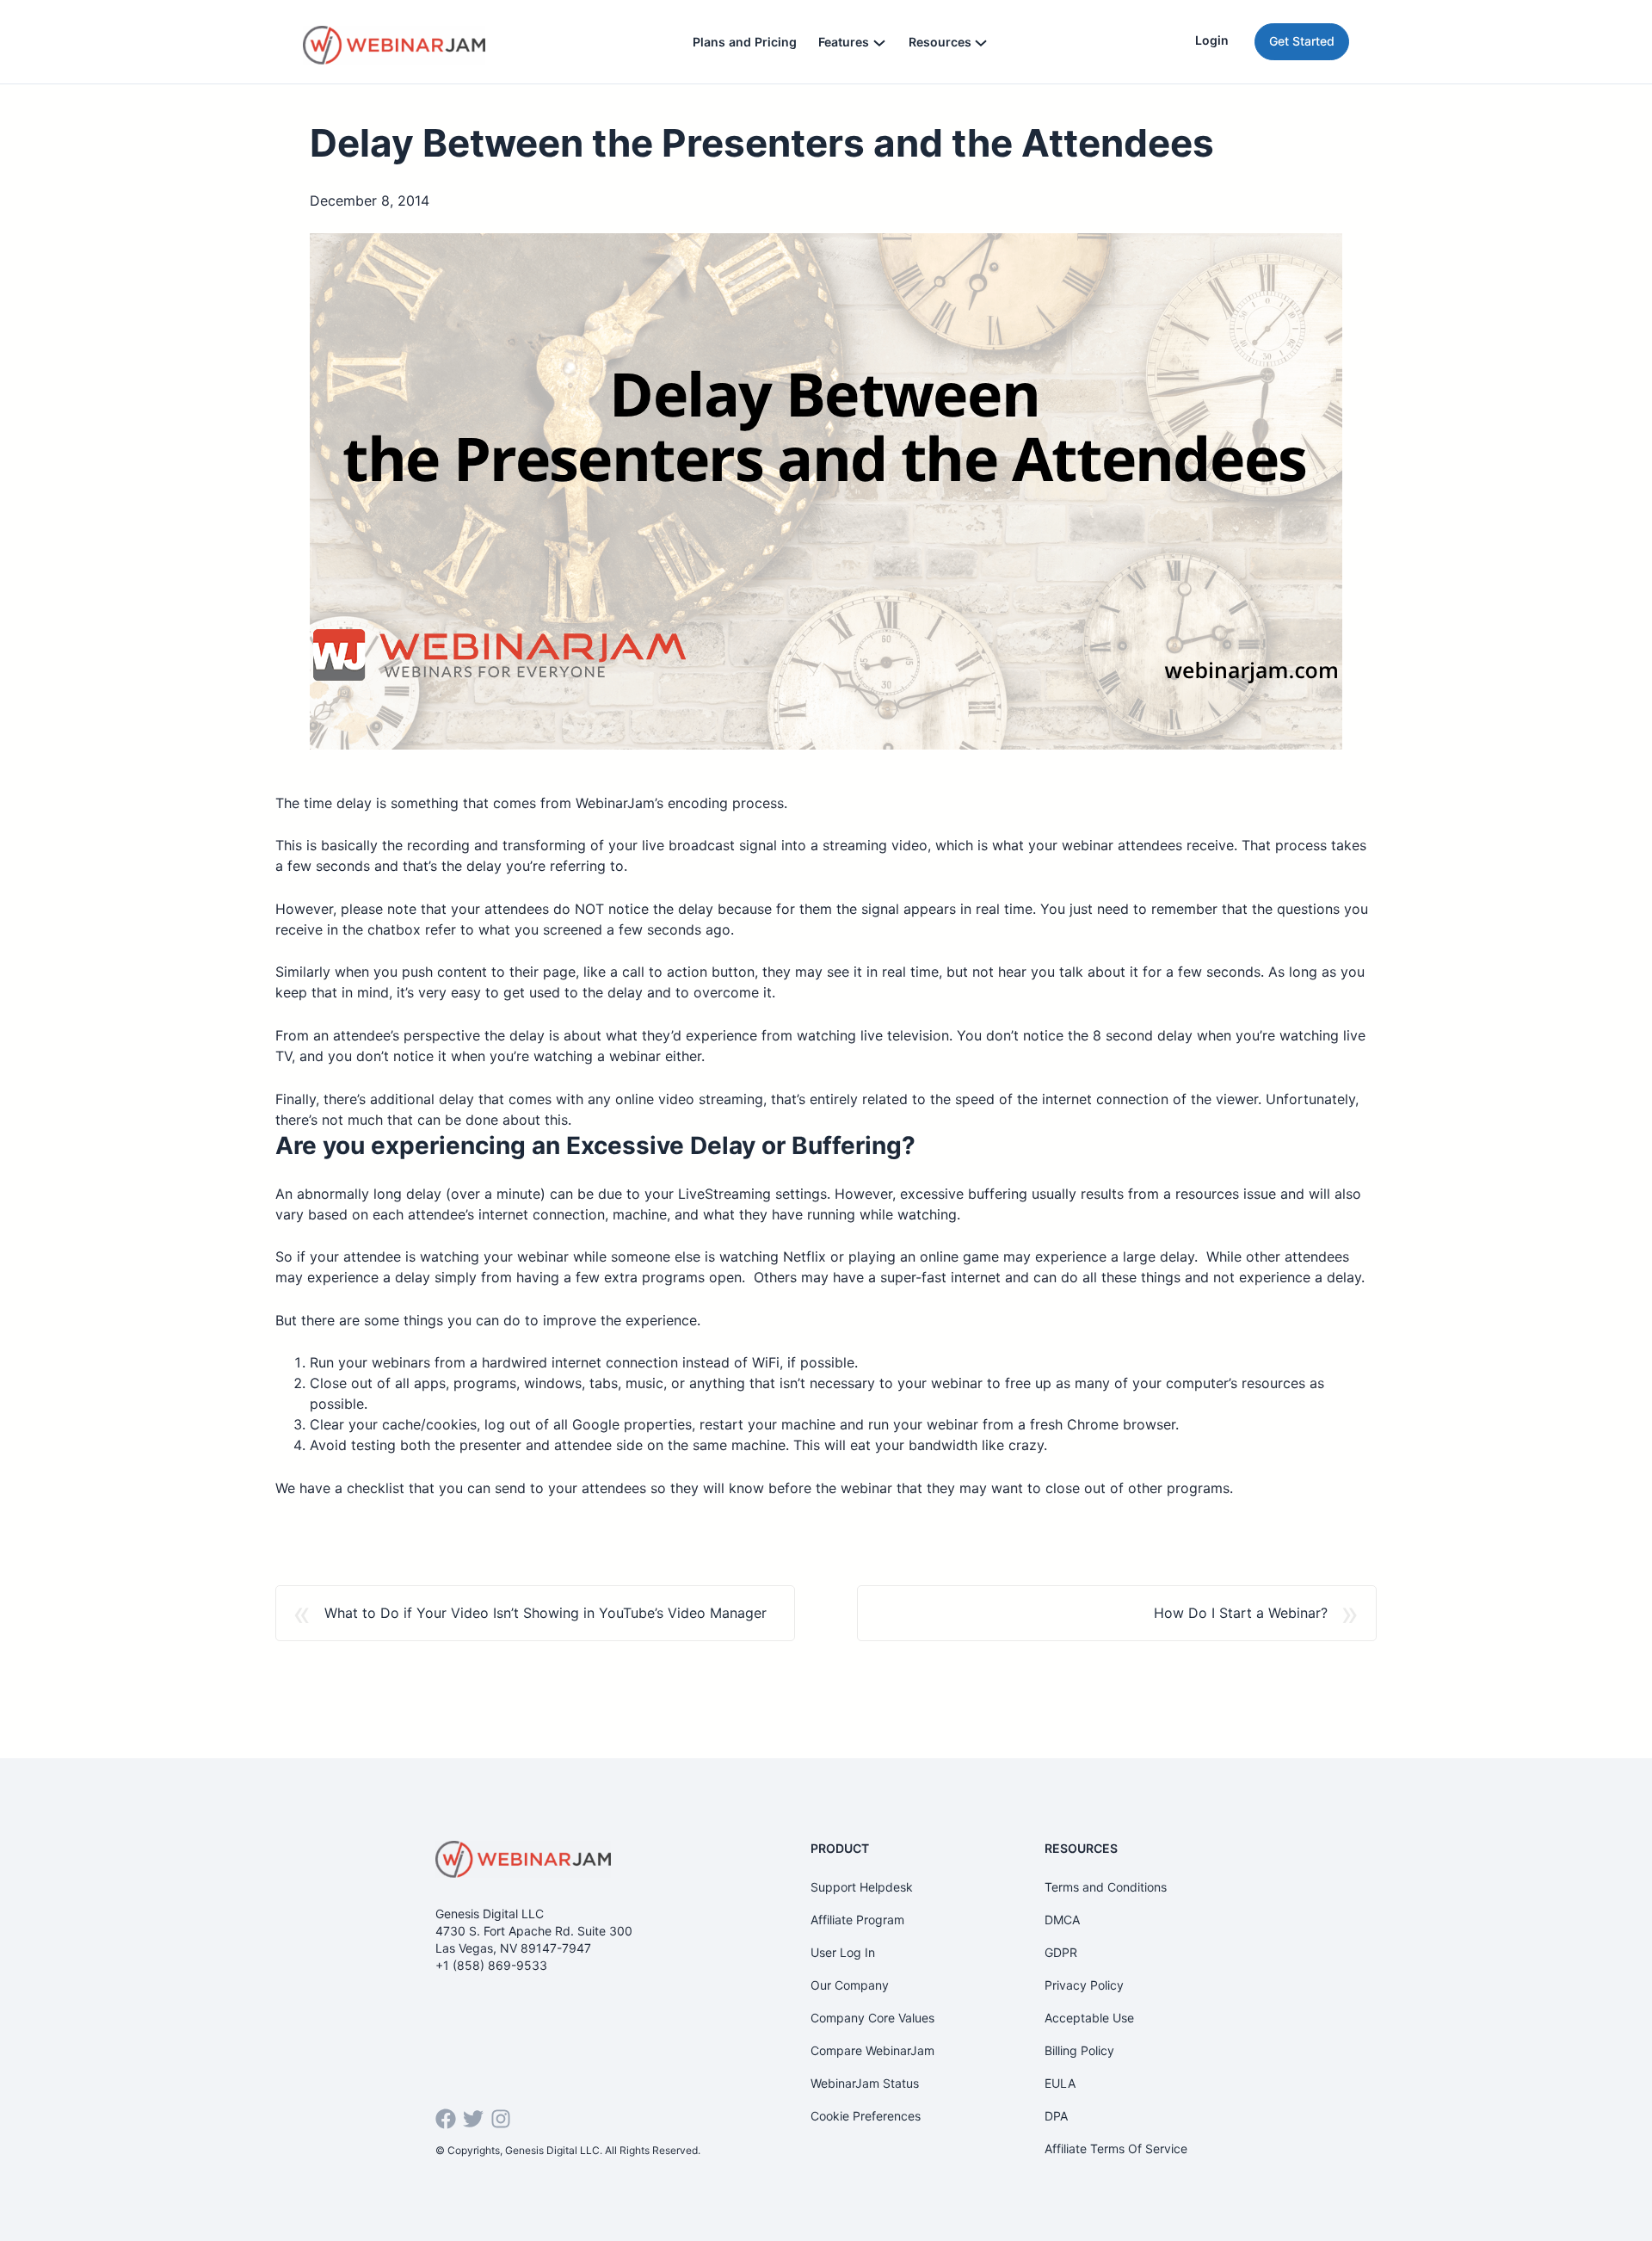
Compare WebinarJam (872, 2050)
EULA (1060, 2083)
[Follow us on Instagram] (501, 2119)
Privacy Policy (1084, 1985)
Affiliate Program (857, 1920)
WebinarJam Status (865, 2083)
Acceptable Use (1089, 2018)
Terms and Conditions (1106, 1887)
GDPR (1061, 1952)
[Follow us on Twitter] (473, 2119)
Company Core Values (872, 2018)
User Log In (843, 1952)
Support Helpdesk (862, 1887)
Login (1212, 40)
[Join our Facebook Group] (446, 2119)
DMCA (1062, 1920)
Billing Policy (1079, 2050)
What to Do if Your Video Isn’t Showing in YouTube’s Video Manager (546, 1613)
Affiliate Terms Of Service (1116, 2148)
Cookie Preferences (866, 2116)
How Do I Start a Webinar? (1241, 1613)
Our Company (850, 1985)
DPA (1056, 2116)
